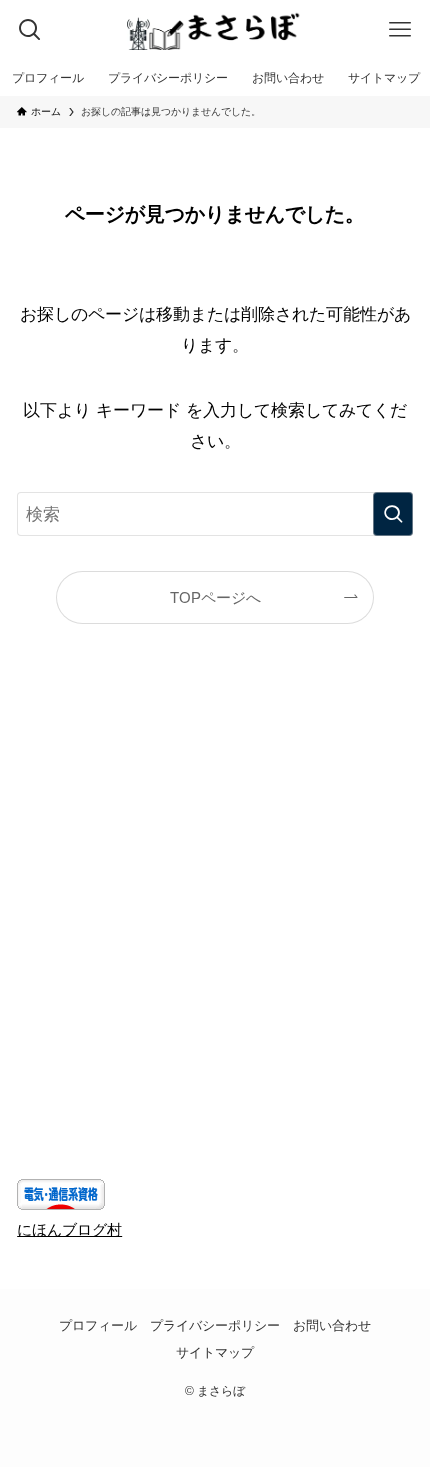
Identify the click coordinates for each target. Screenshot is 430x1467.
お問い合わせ (332, 1325)
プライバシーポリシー (215, 1325)
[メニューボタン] (400, 30)
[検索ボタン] (30, 30)
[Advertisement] (215, 933)
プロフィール (98, 1325)
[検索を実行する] (393, 514)
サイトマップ (215, 1352)
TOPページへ (215, 597)
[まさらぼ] (215, 30)
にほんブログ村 (69, 1229)
